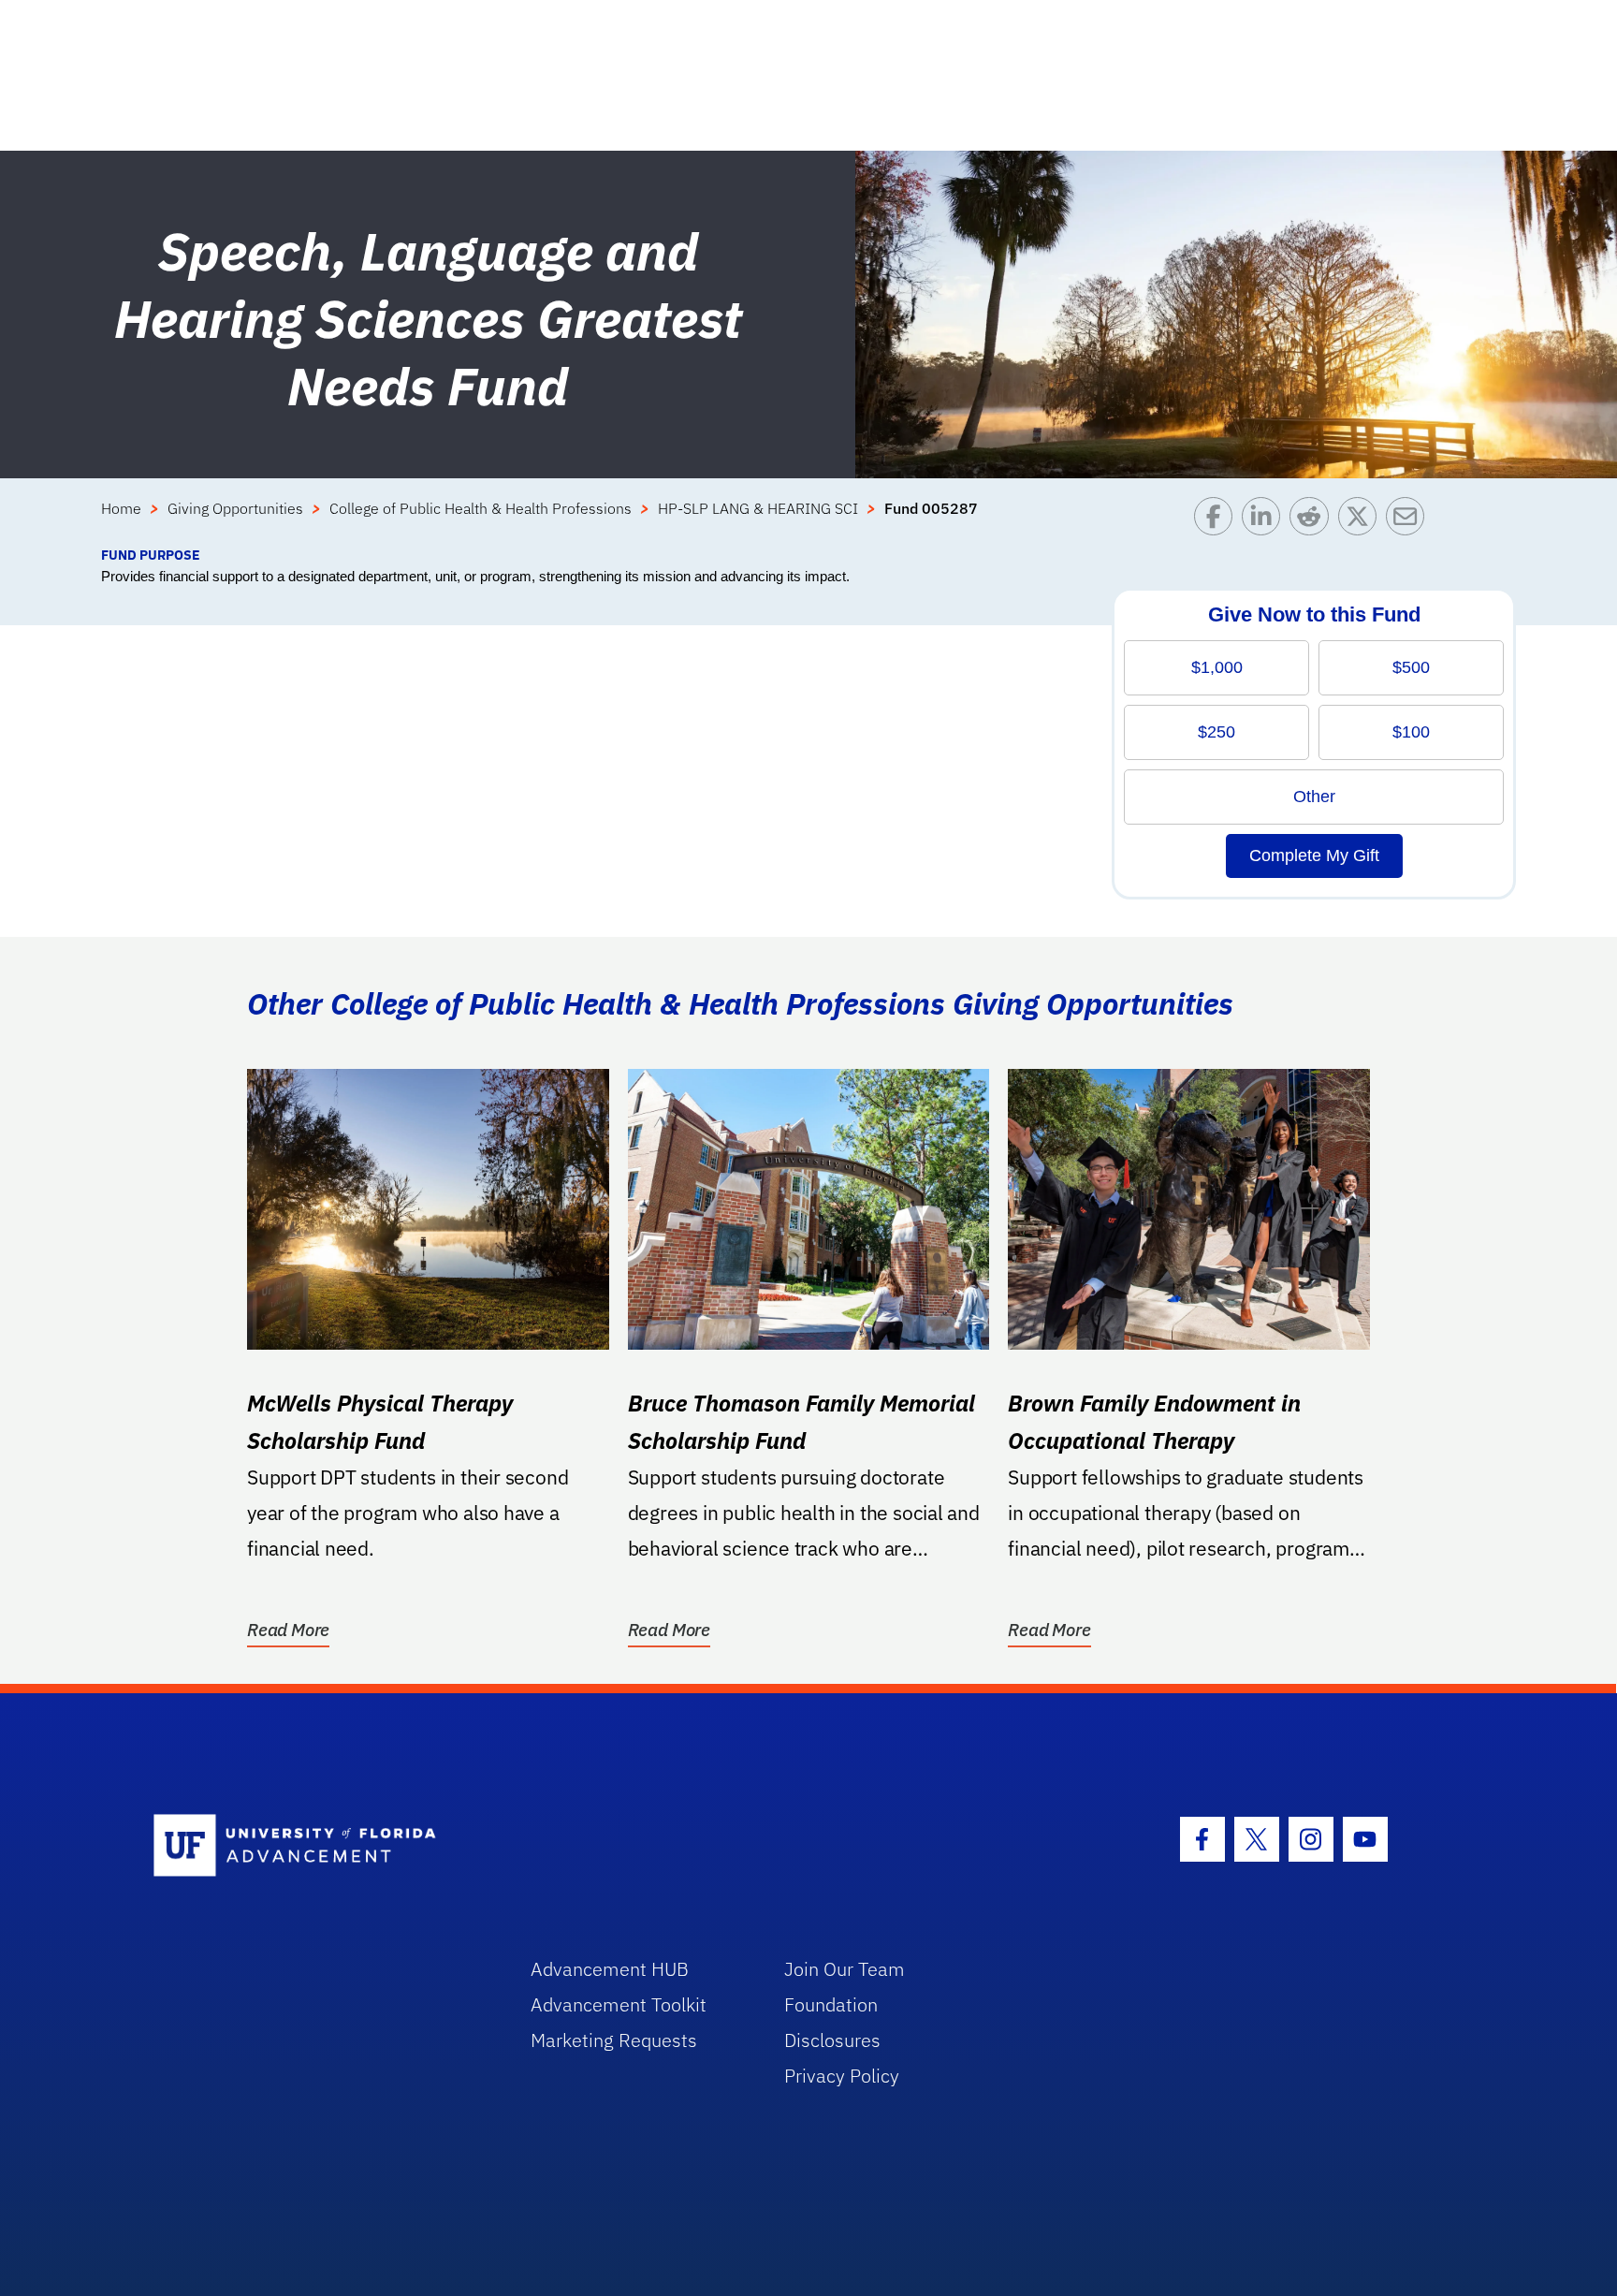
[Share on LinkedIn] (1266, 521)
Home (121, 508)
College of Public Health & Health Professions (481, 508)
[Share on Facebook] (1218, 521)
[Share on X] (1362, 521)
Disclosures (832, 2040)
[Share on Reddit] (1313, 521)
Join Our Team (845, 1969)
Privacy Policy (842, 2076)
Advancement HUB (610, 1969)
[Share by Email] (1410, 521)
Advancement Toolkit (619, 2004)
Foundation (831, 2004)
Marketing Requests (614, 2040)
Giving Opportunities (235, 508)
